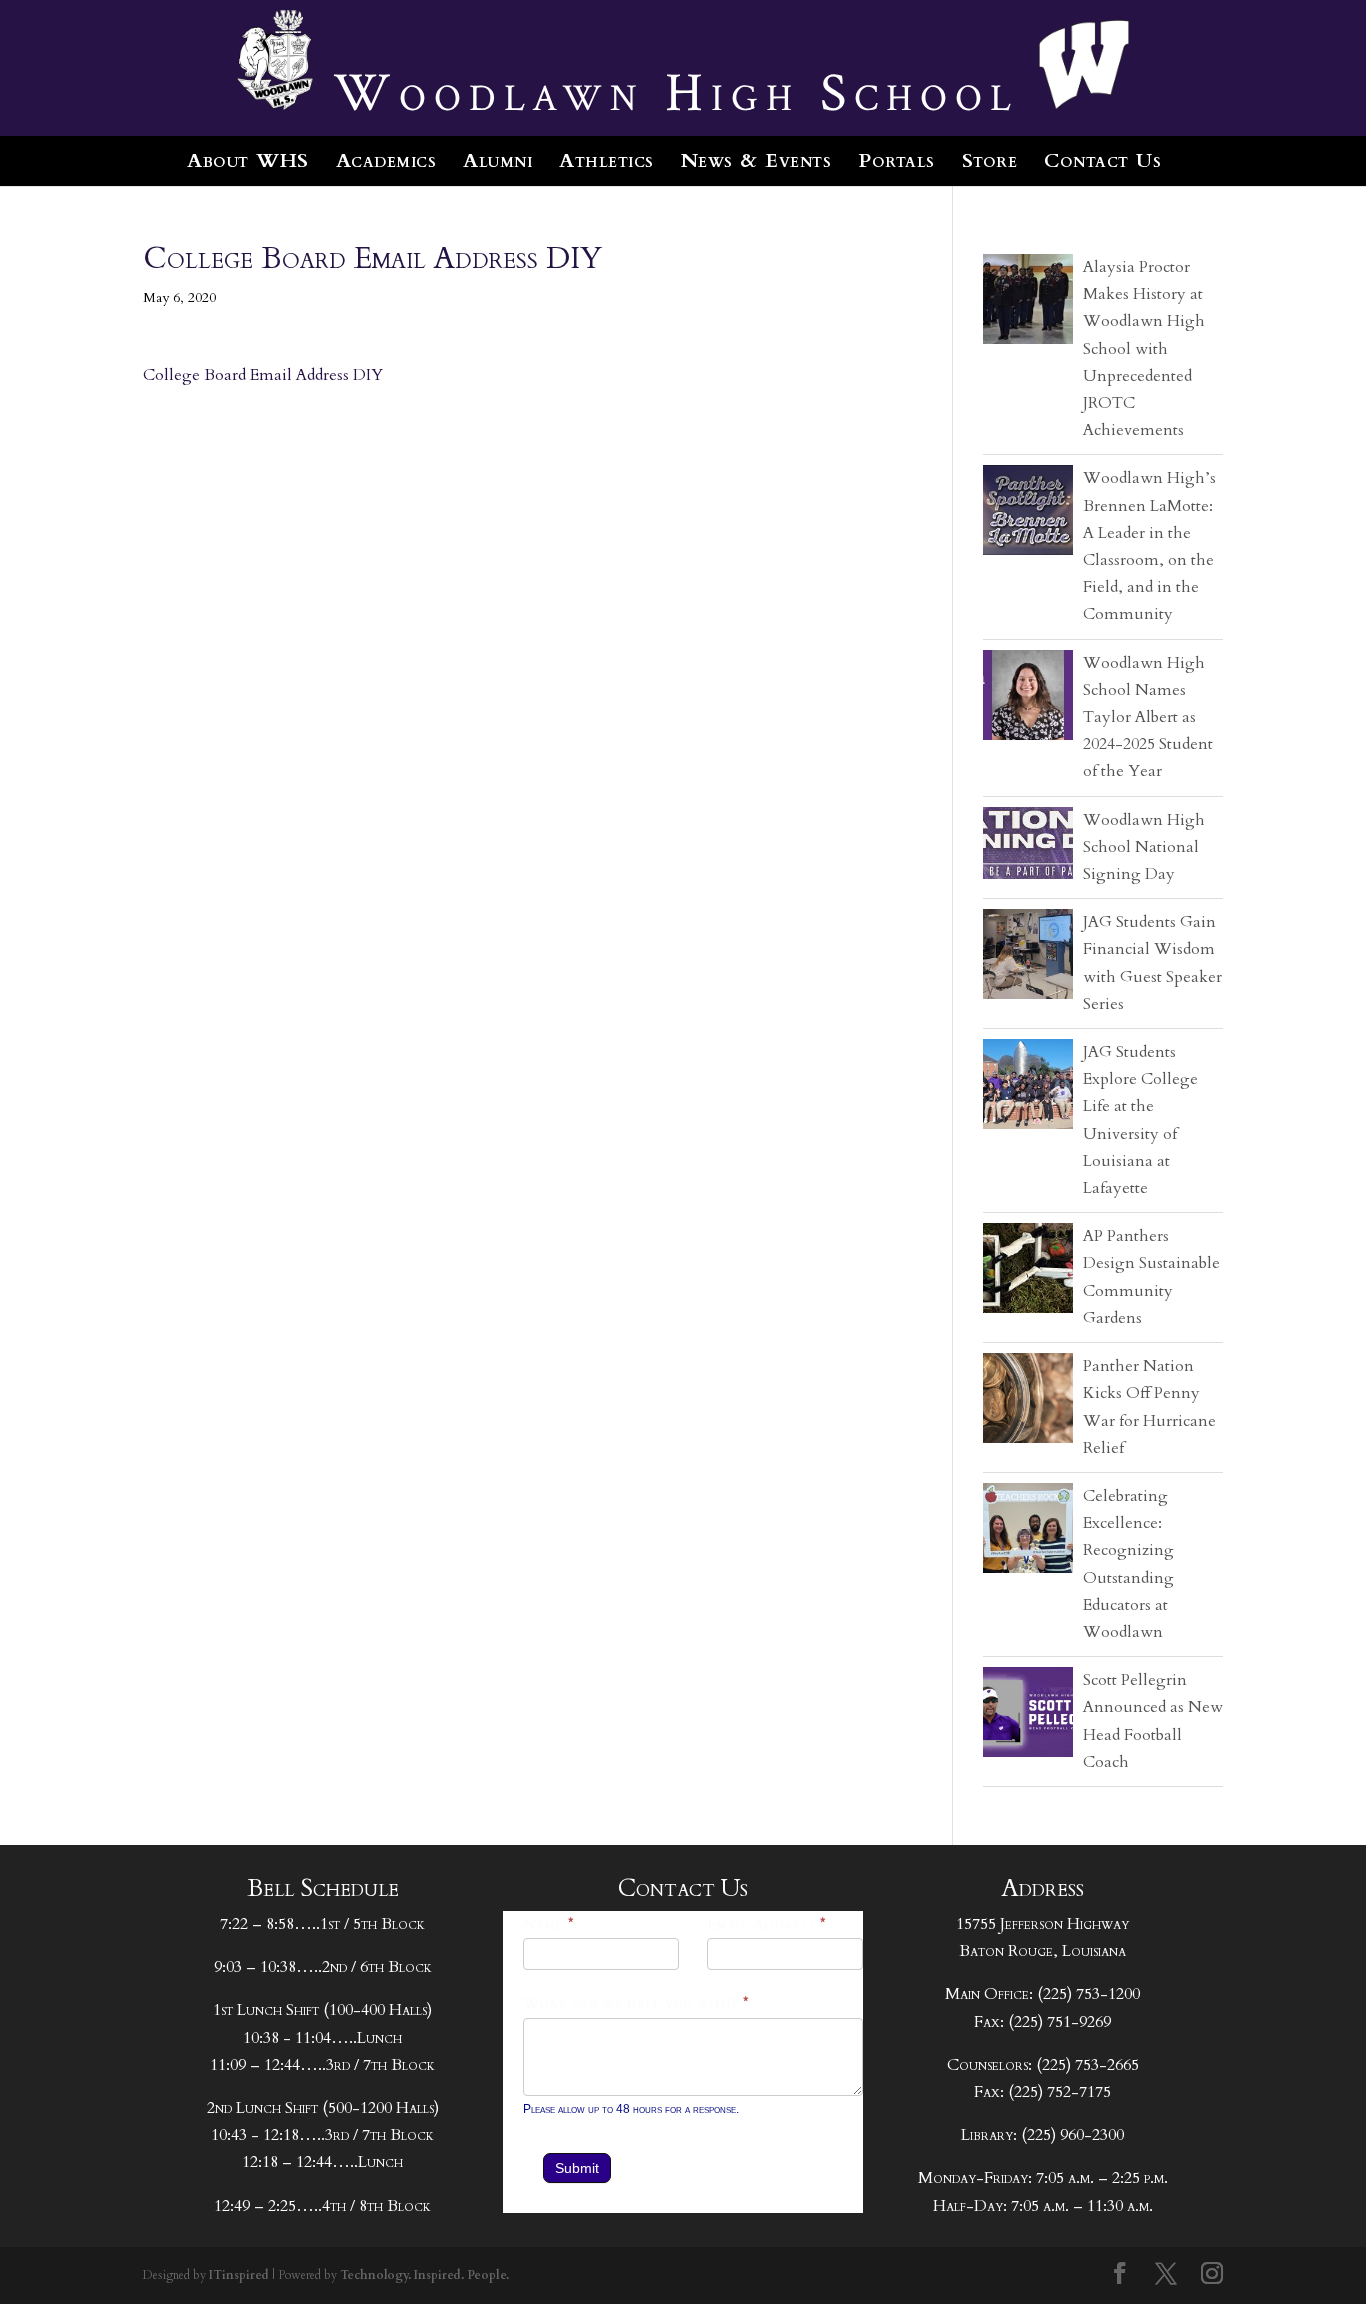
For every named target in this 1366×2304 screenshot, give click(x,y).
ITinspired (239, 2275)
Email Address (767, 1924)
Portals (896, 160)
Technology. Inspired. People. (424, 2275)
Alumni (497, 160)
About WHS (248, 160)
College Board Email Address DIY (263, 375)
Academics (386, 160)
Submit (577, 2168)
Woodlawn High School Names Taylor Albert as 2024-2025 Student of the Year (1148, 717)
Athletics (606, 160)
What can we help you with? (636, 2003)
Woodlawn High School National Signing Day (1144, 847)
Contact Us (1102, 160)
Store (990, 160)
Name (549, 1924)
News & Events (756, 160)
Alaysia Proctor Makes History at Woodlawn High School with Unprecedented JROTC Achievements (1144, 348)
